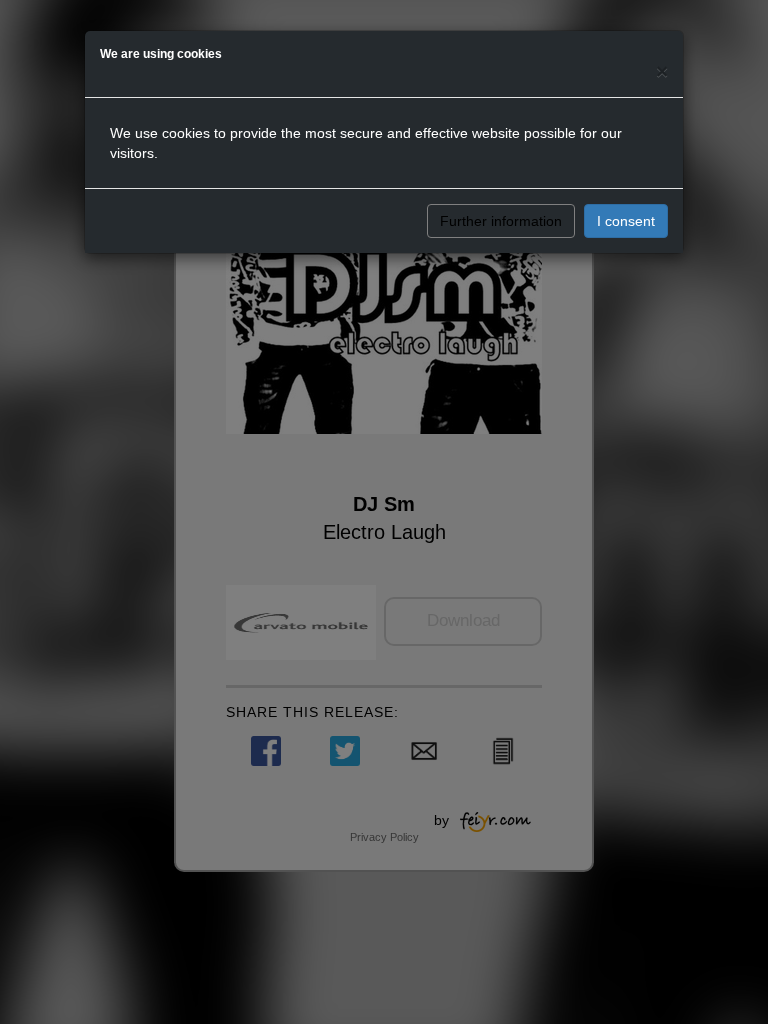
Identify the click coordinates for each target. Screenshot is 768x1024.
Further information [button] (501, 221)
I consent (626, 221)
